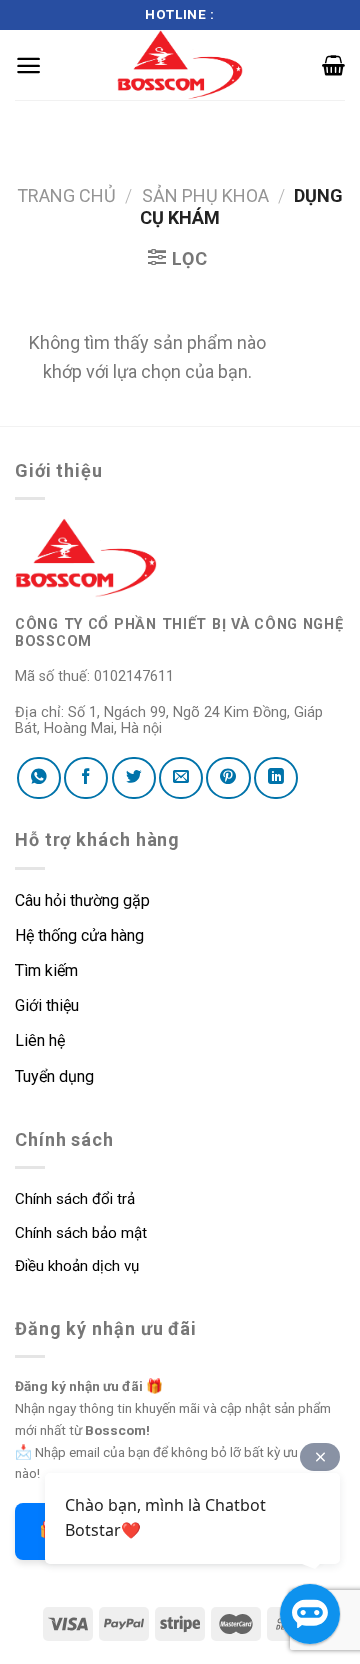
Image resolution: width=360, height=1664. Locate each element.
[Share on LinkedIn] (276, 778)
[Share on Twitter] (134, 778)
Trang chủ (66, 195)
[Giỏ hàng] (333, 65)
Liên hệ (40, 1040)
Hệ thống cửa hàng (79, 935)
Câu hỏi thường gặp (82, 900)
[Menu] (28, 65)
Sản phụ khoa (205, 195)
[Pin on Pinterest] (228, 778)
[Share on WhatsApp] (39, 778)
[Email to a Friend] (181, 778)
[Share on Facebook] (86, 778)
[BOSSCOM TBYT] (180, 65)
